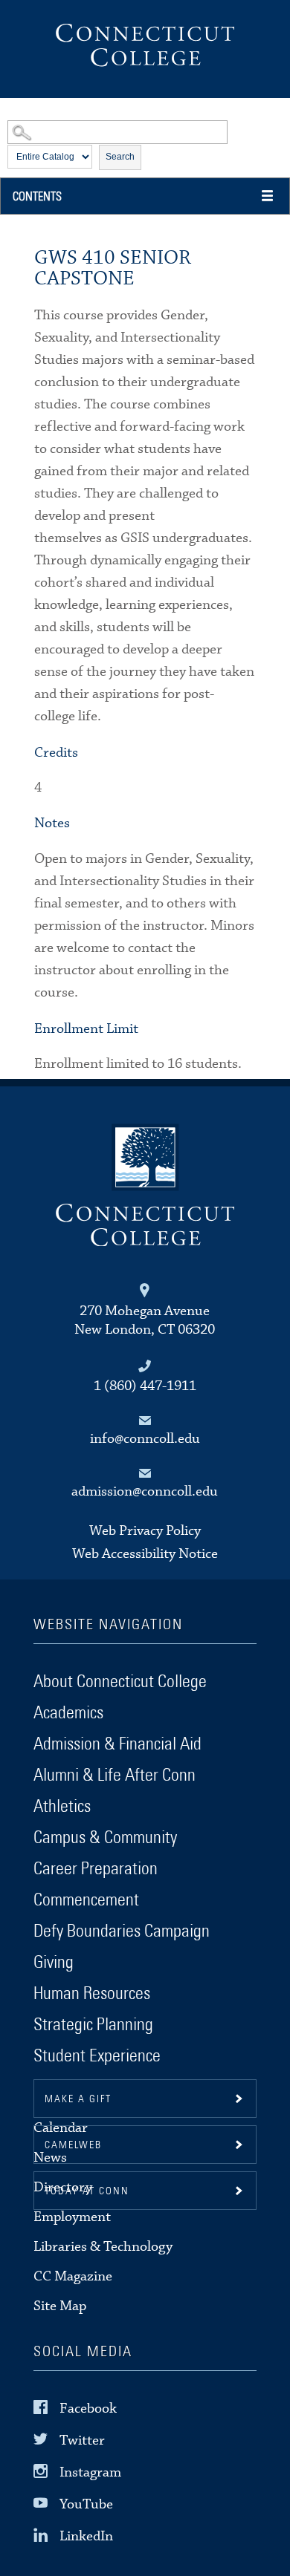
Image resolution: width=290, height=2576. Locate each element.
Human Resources (92, 1994)
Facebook (88, 2408)
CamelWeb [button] (73, 2145)
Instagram (90, 2472)
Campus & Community (105, 1838)
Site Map (60, 2306)
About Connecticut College (120, 1682)
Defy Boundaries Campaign (122, 1931)
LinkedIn (86, 2536)
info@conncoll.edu (145, 1439)
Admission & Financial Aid (117, 1744)
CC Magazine (73, 2276)
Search (120, 157)
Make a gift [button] (78, 2099)
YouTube (86, 2504)
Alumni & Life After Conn (115, 1776)
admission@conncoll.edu (145, 1491)
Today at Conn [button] (87, 2191)
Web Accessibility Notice (145, 1554)
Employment (72, 2217)
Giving (54, 1963)
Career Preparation (96, 1869)
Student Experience (97, 2056)
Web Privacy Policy (145, 1531)
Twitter (82, 2440)
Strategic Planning (93, 2025)
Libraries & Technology (103, 2247)
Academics (68, 1713)
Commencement (86, 1900)
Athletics (62, 1807)
